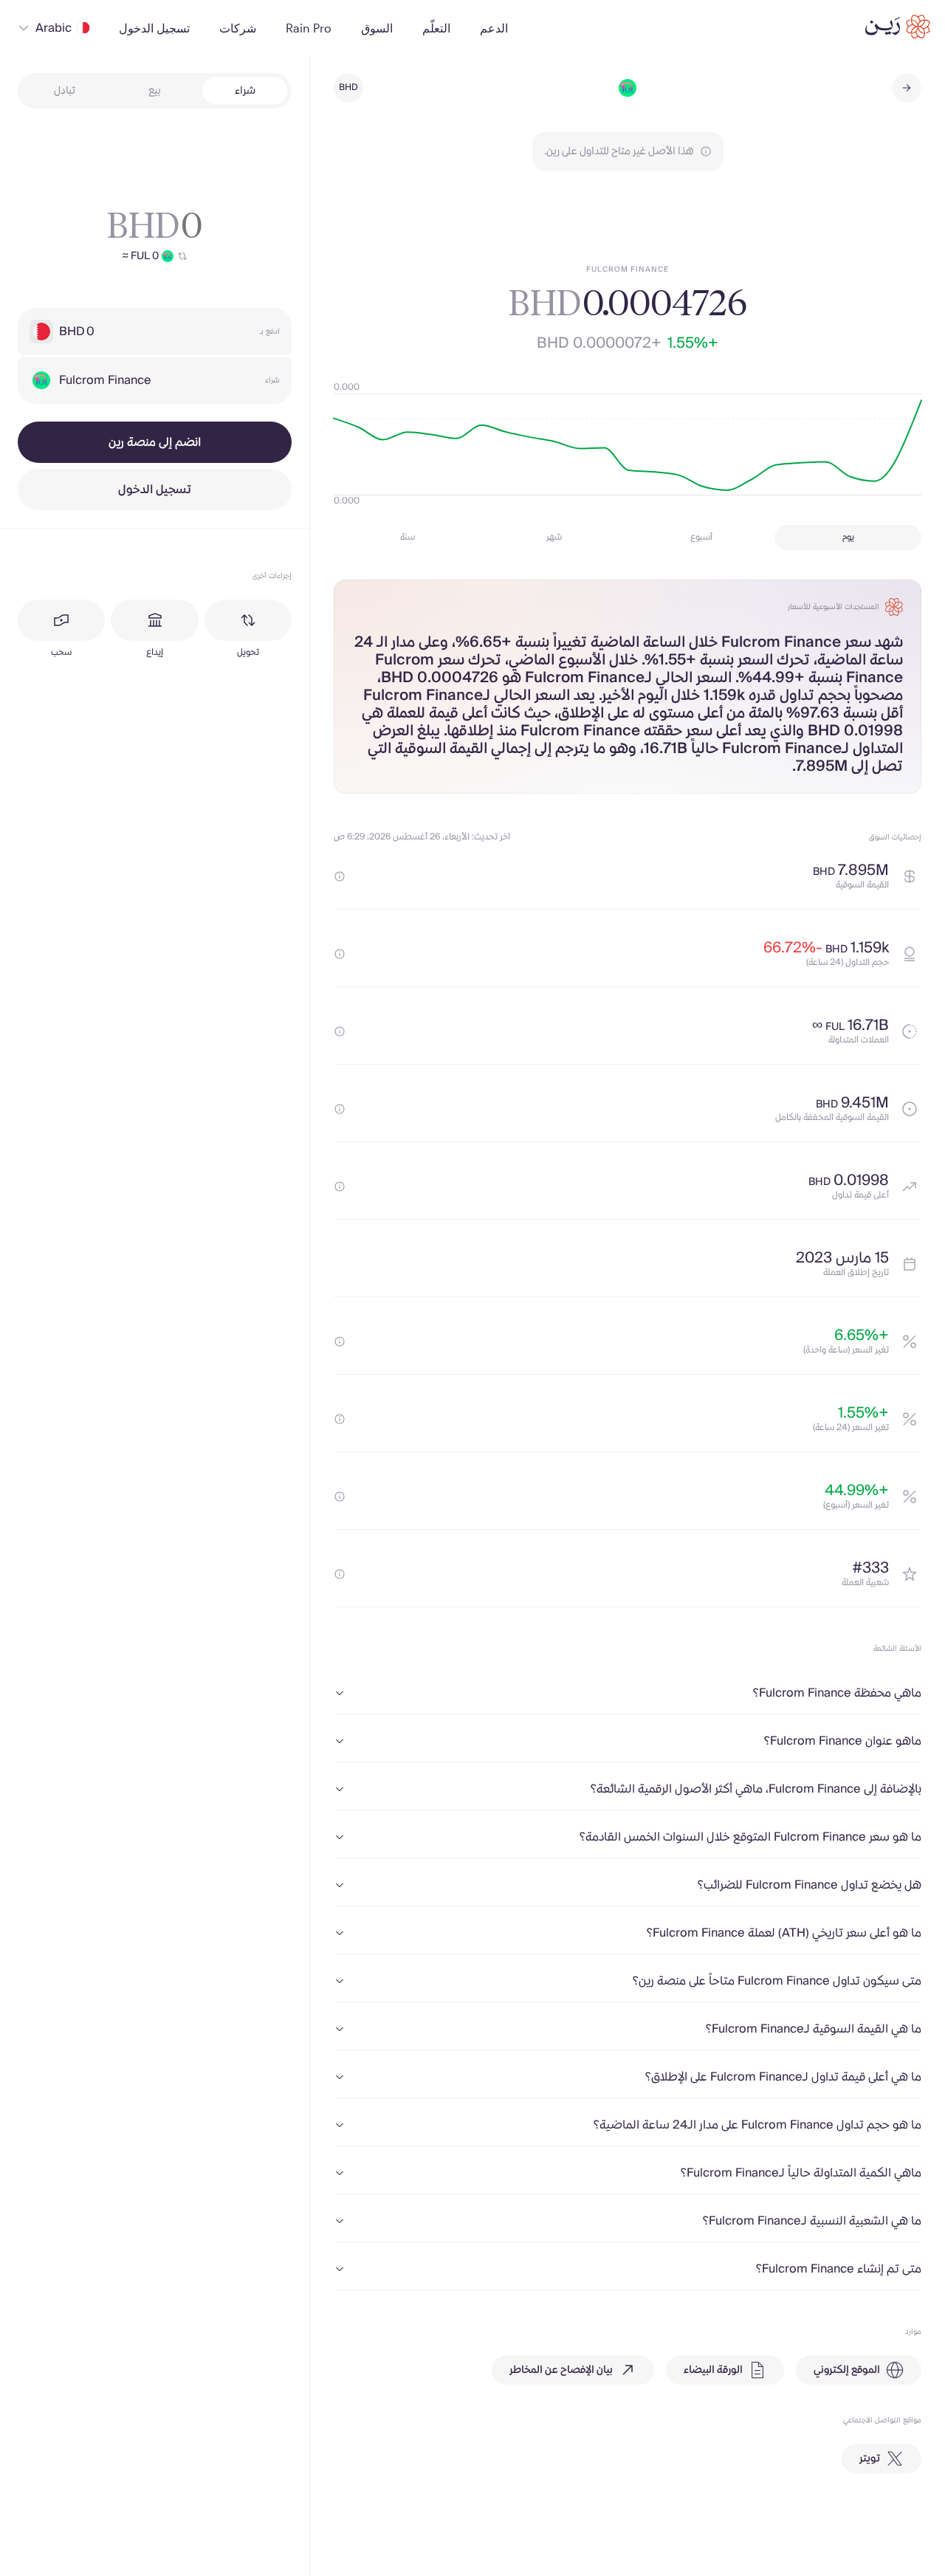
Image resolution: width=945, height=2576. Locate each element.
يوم (848, 537)
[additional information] (340, 876)
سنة (408, 537)
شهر (554, 537)
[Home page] (898, 27)
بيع (155, 91)
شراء (245, 91)
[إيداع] (154, 620)
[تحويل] (248, 620)
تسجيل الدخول (155, 490)
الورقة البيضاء (713, 2370)
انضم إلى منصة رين (155, 442)
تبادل (65, 91)
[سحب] (61, 620)
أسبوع (701, 537)
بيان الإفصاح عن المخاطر (561, 2370)
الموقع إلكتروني (847, 2370)
